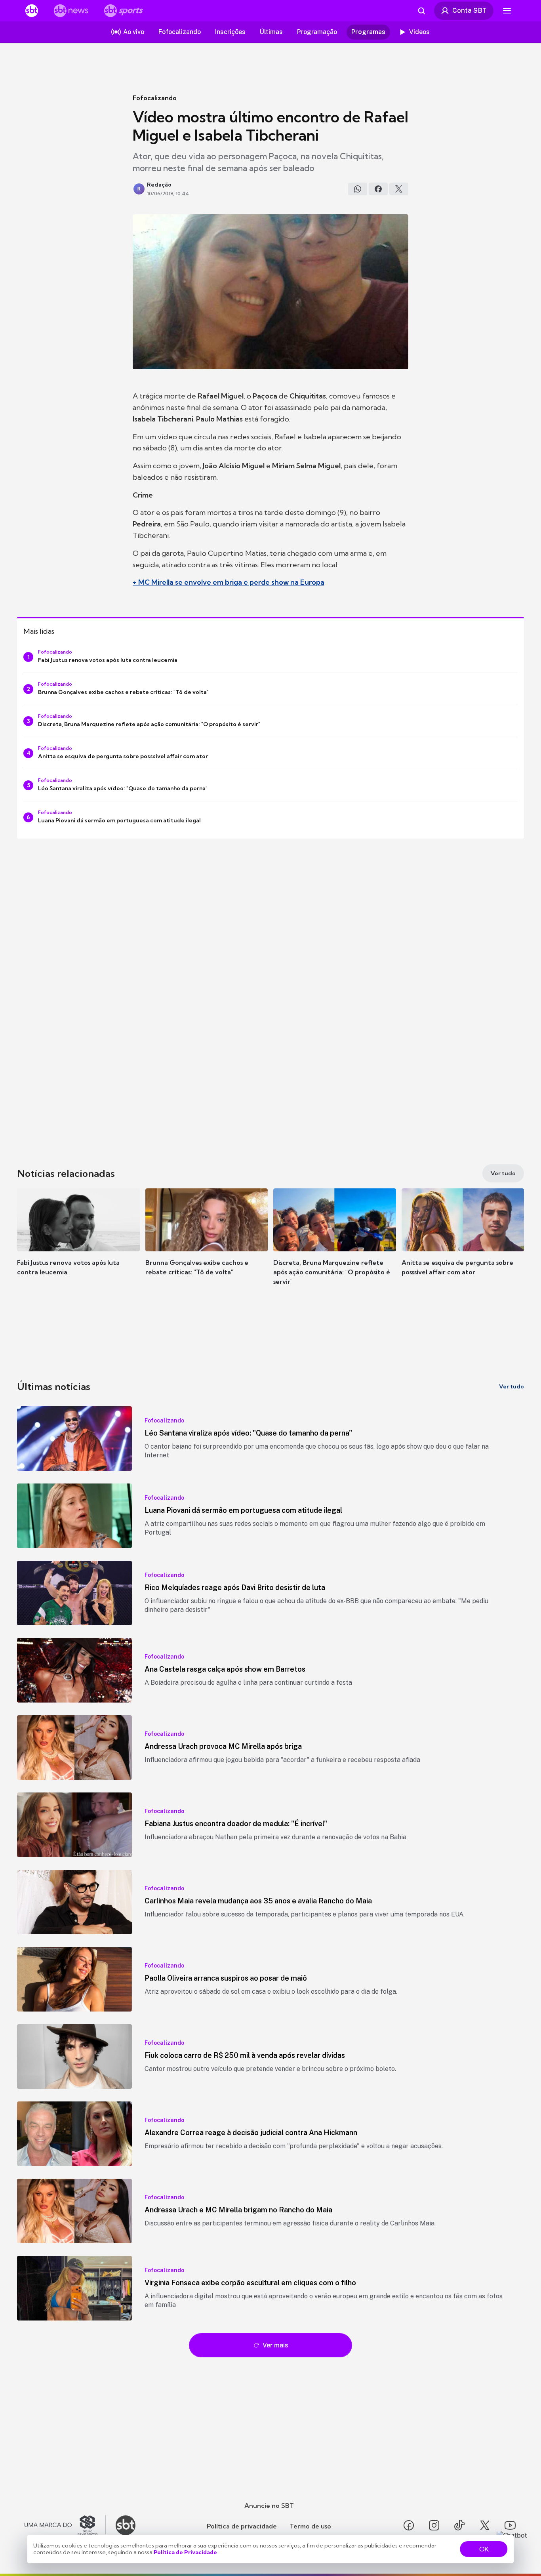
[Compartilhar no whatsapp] (358, 189)
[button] (78, 1244)
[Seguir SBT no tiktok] (459, 2525)
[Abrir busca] (421, 11)
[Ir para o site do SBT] (126, 2525)
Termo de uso (310, 2526)
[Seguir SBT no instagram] (434, 2525)
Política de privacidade (242, 2526)
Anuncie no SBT (269, 2505)
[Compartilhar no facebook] (378, 189)
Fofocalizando (155, 98)
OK (484, 2549)
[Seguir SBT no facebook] (409, 2525)
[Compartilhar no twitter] (399, 189)
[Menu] (507, 11)
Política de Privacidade (185, 2552)
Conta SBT (470, 10)
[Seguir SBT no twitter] (485, 2525)
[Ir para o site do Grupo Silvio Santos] (65, 2525)
